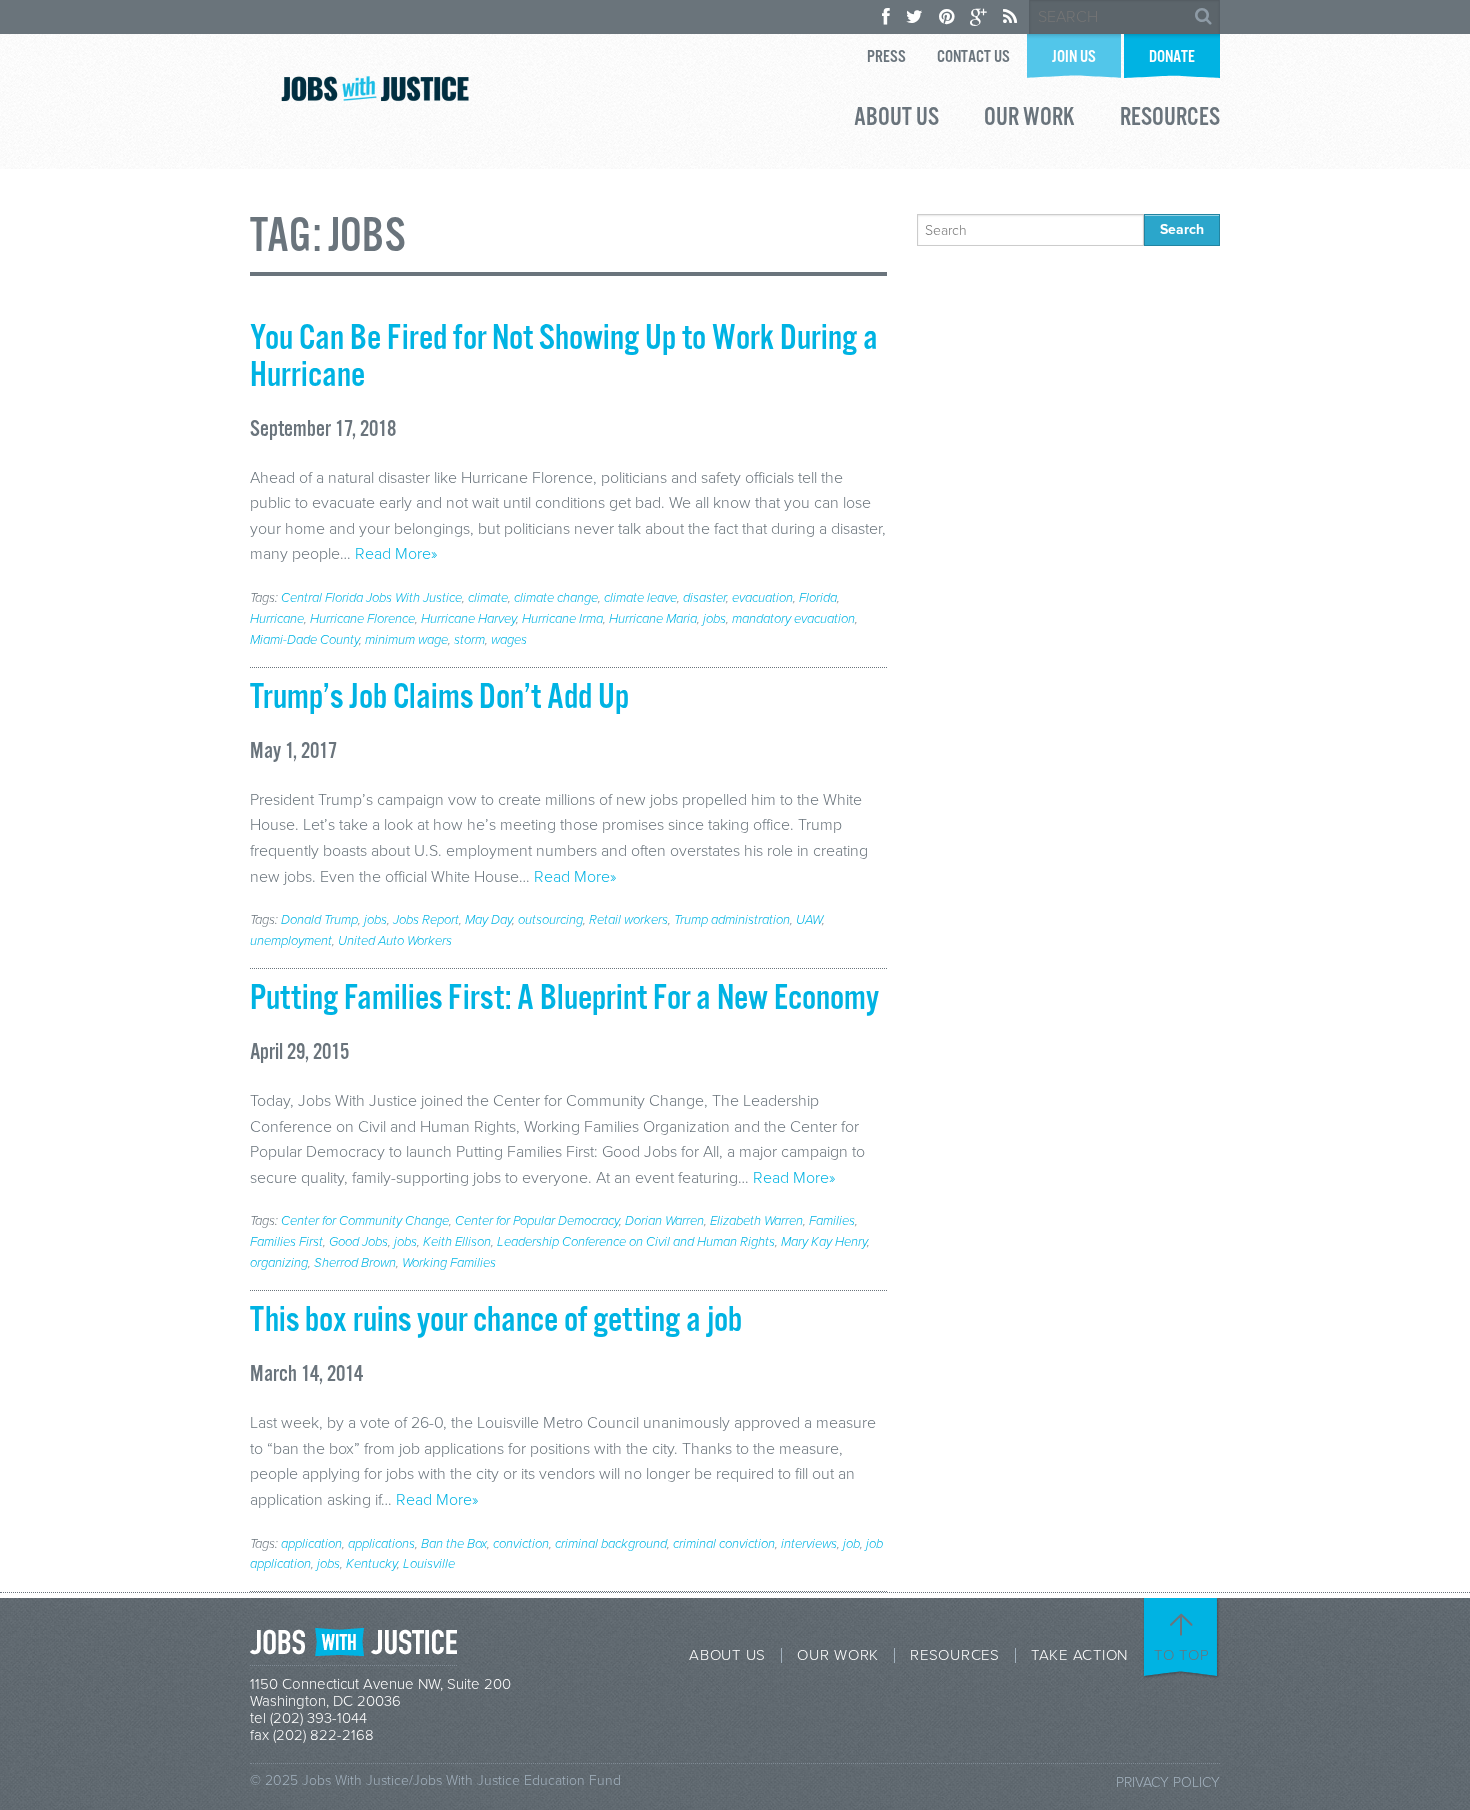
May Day (488, 920)
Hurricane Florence (362, 619)
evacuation (762, 598)
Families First (286, 1242)
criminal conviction (724, 1544)
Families (832, 1221)
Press (886, 57)
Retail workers (628, 920)
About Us (896, 120)
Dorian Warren (664, 1221)
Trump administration (732, 920)
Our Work (1029, 120)
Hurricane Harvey (468, 619)
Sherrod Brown (355, 1263)
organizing (279, 1263)
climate (488, 598)
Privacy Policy (1168, 1782)
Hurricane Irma (562, 619)
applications (381, 1544)
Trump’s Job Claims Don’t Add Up (439, 698)
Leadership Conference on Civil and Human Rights (636, 1242)
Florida (818, 598)
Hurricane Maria (653, 619)
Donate (1172, 57)
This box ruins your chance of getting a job (496, 1321)
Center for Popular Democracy (537, 1221)
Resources (1170, 120)
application (311, 1544)
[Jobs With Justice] (375, 88)
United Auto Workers (395, 941)
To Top (1182, 1655)
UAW (809, 920)
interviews (809, 1544)
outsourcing (550, 920)
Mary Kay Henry (824, 1242)
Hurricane (277, 619)
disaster (704, 598)
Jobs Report (426, 920)
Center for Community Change (365, 1221)
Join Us (1074, 57)
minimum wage (406, 640)
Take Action (1079, 1655)
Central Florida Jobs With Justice (371, 598)
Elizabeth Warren (756, 1221)
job (851, 1544)
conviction (521, 1544)
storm (469, 640)
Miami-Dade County (304, 640)
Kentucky (371, 1564)
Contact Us (973, 57)
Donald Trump (319, 920)
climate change (556, 598)
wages (509, 640)
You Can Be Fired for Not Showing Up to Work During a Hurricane (564, 357)
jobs (714, 619)
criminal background (611, 1544)
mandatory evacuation (793, 619)
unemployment (291, 941)
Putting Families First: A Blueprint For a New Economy (564, 999)
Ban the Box (454, 1544)
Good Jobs (358, 1242)
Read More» (396, 554)
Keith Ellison (457, 1242)
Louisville (429, 1564)
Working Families (449, 1263)
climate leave (640, 598)
